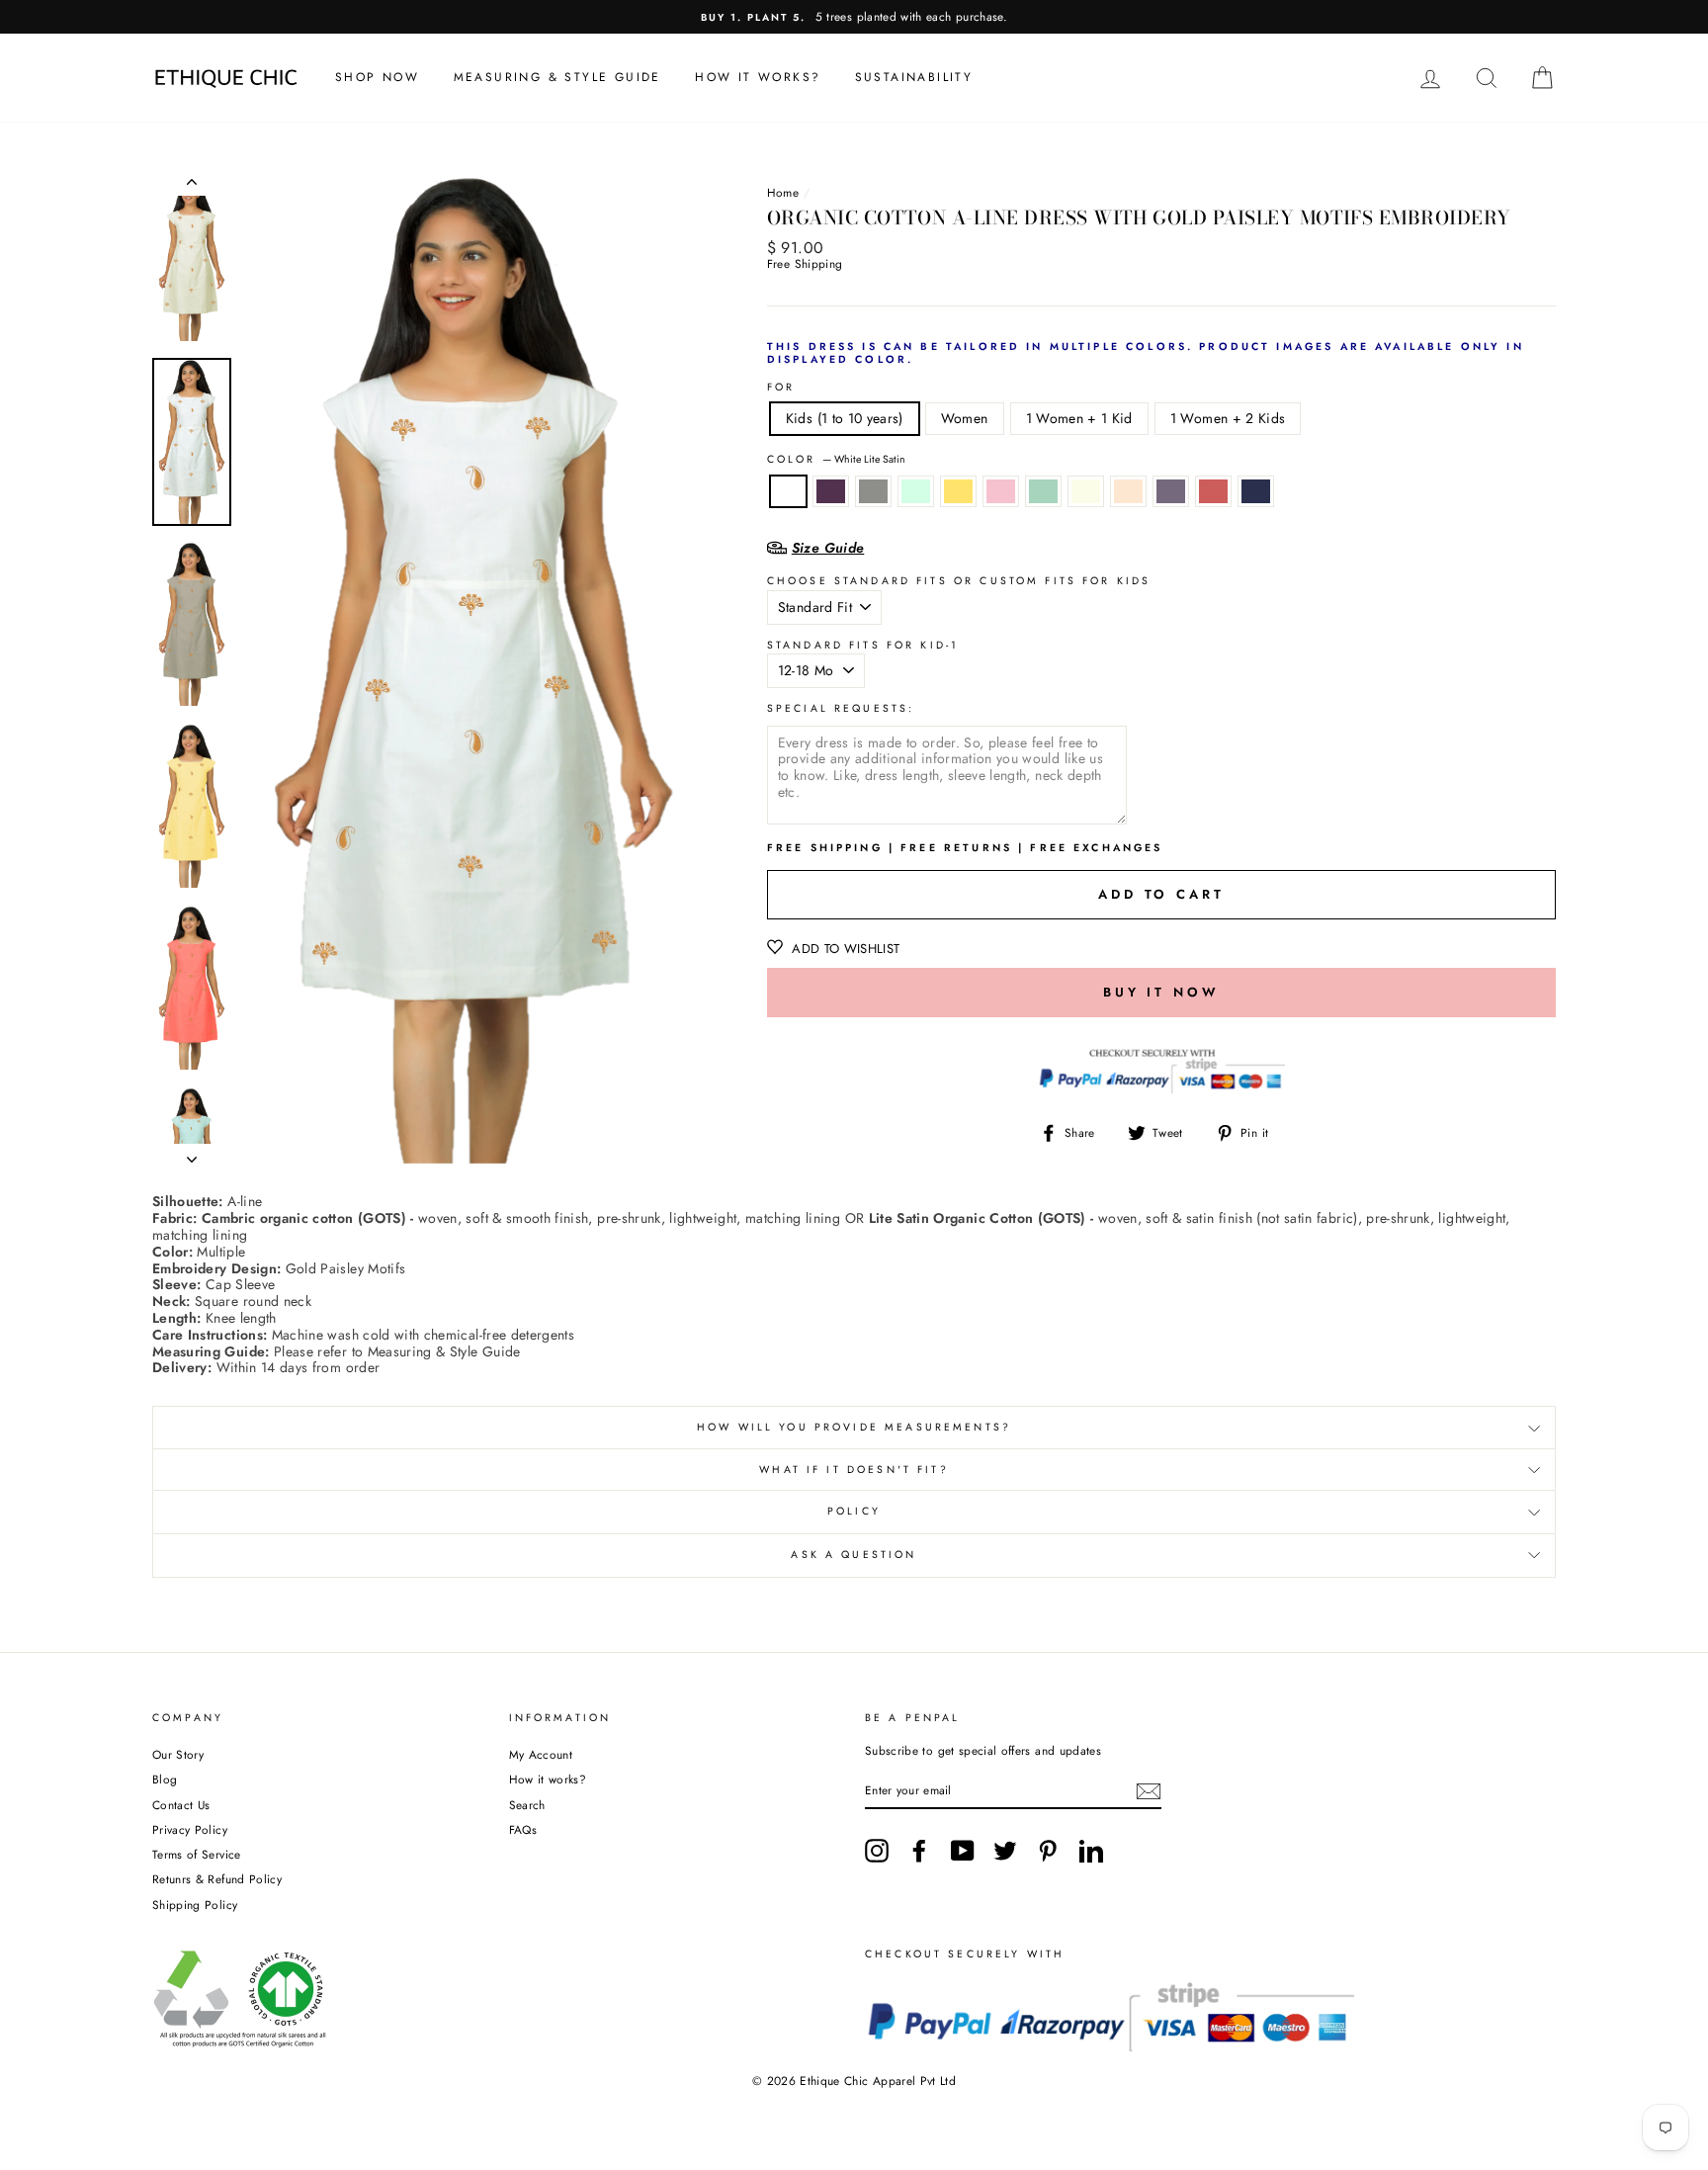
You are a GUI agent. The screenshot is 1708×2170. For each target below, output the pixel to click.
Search (527, 1805)
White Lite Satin (788, 492)
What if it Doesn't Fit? (854, 1470)
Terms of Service (197, 1854)
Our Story (178, 1754)
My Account (541, 1754)
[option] (854, 17)
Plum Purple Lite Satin (831, 492)
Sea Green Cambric (1043, 492)
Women (965, 418)
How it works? (548, 1779)
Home (783, 192)
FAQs (523, 1829)
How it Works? (758, 77)
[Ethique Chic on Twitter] (1005, 1851)
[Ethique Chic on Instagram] (877, 1851)
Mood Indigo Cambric (1256, 492)
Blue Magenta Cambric (1171, 492)
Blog (165, 1779)
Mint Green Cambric (916, 492)
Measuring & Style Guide (557, 77)
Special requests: (841, 709)
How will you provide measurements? (854, 1427)
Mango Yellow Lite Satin (958, 492)
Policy (854, 1511)
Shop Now (377, 77)
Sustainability (914, 77)
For (781, 388)
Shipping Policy (195, 1905)
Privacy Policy (190, 1829)
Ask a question (854, 1555)
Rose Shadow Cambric (1001, 492)
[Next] (192, 1154)
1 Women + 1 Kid (1079, 418)
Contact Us (181, 1805)
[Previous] (192, 186)
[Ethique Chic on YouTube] (963, 1851)
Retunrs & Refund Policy (217, 1879)
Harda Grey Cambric (873, 492)
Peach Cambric (1128, 492)
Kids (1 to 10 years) (845, 418)
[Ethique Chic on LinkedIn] (1091, 1851)
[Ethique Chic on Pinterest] (1048, 1851)
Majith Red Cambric (1213, 492)
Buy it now (1161, 992)
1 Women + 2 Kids (1228, 418)
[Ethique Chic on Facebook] (919, 1851)
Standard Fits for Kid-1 (863, 646)
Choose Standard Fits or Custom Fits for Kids (959, 582)
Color (836, 460)
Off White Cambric (1086, 492)
